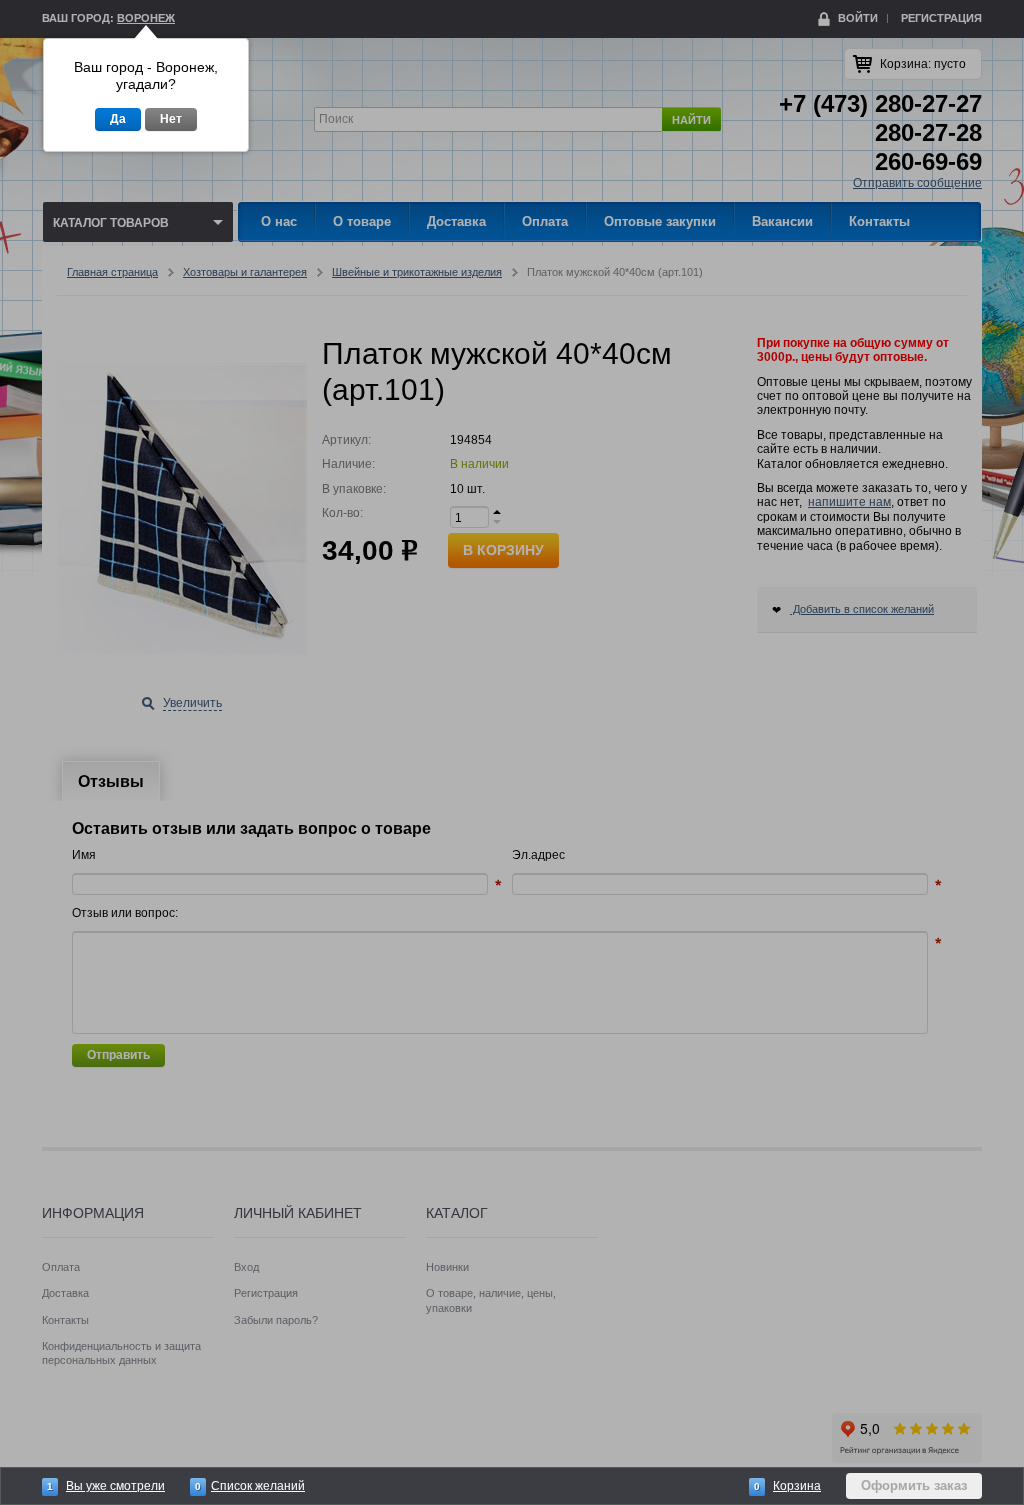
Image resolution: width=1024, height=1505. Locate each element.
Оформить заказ (914, 1485)
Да (118, 119)
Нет (171, 119)
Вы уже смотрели (115, 1486)
